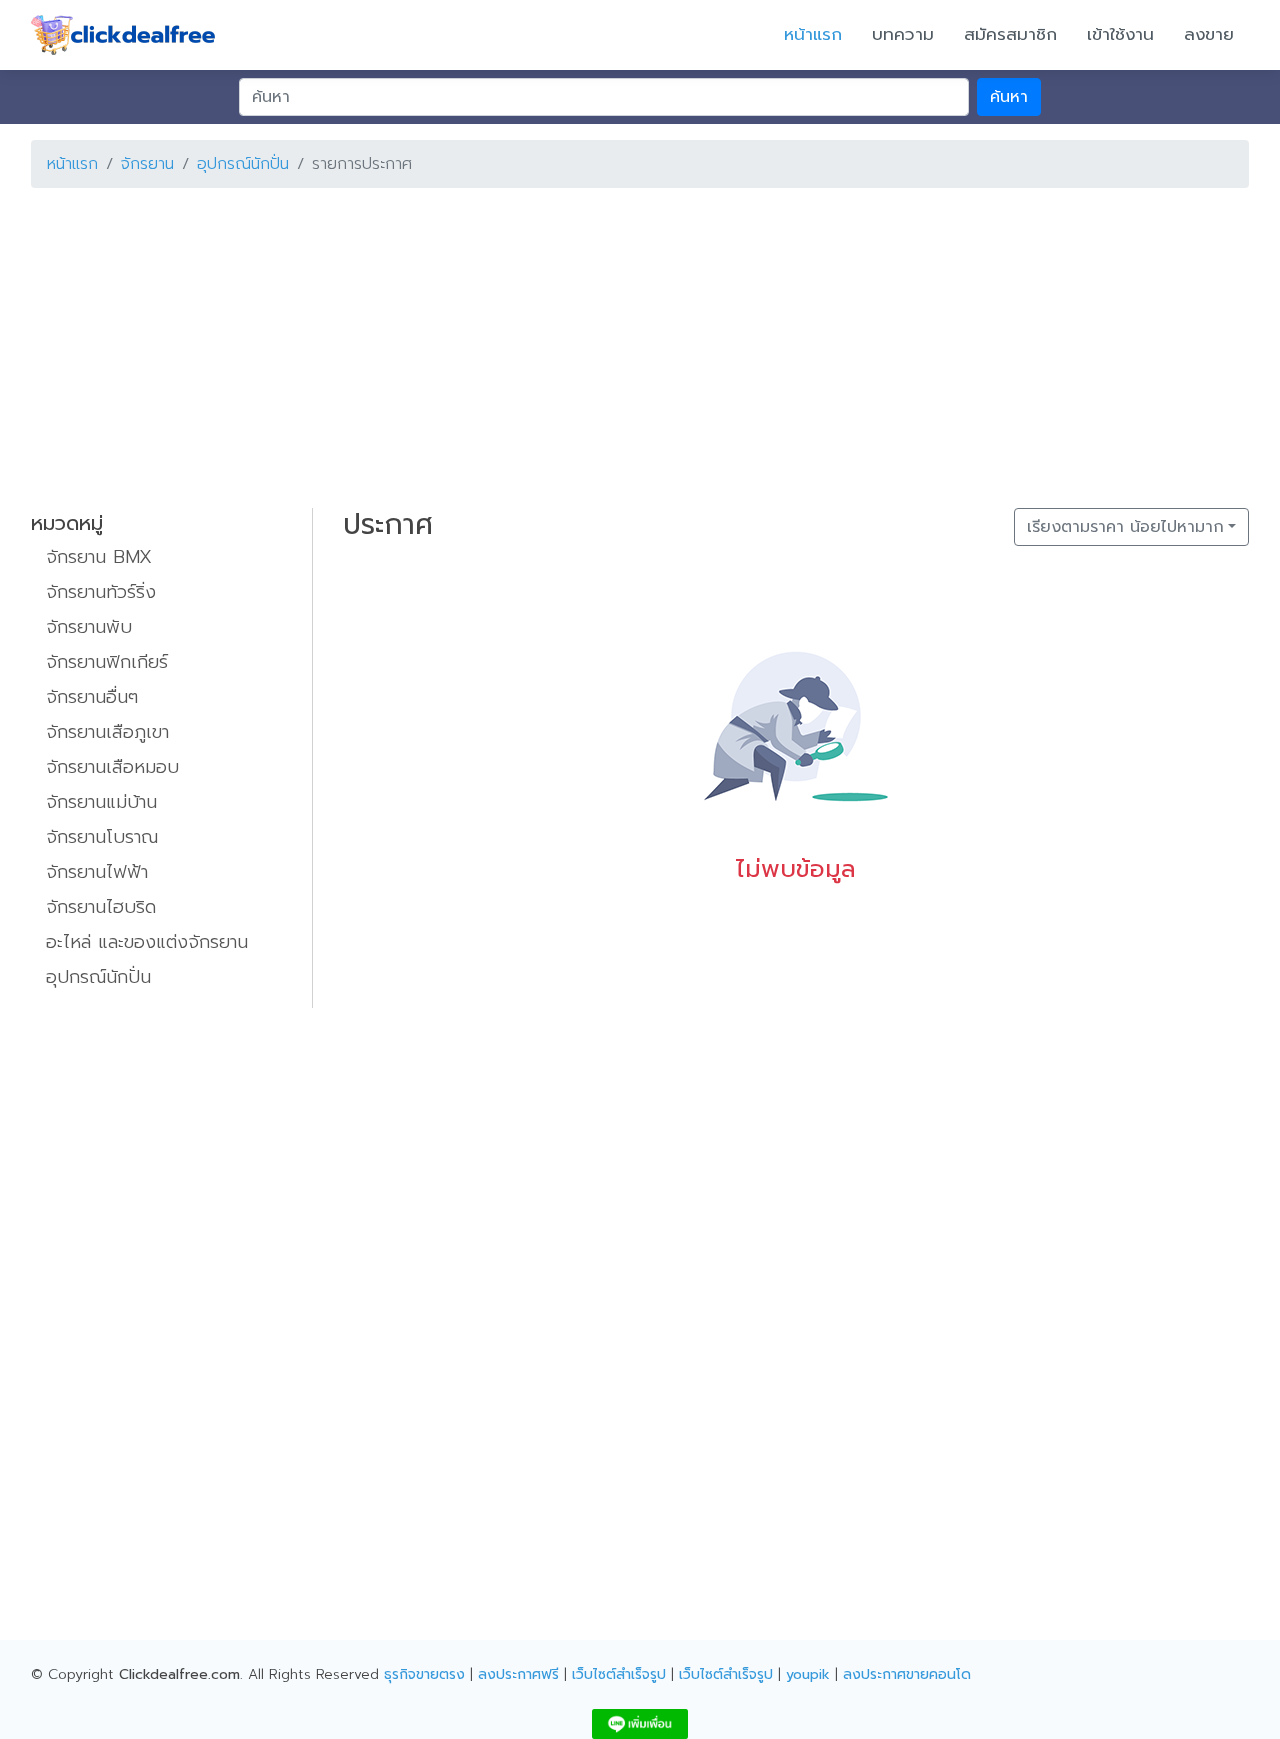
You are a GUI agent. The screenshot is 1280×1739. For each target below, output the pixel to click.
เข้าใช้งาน (1120, 34)
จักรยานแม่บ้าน (101, 802)
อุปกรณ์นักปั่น (243, 164)
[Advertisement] (631, 344)
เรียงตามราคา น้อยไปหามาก (1125, 527)
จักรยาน (147, 164)
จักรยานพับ (89, 627)
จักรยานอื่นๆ (92, 697)
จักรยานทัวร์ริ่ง (101, 592)
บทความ (903, 34)
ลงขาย (1209, 34)
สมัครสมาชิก (1010, 34)
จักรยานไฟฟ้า (97, 872)
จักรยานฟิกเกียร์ (107, 662)
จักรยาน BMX (99, 557)
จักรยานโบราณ (102, 837)
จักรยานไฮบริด (101, 907)
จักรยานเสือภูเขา (107, 732)
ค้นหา (1009, 97)
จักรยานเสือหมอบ (112, 767)
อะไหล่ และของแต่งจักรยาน (147, 942)
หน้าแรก (813, 34)
